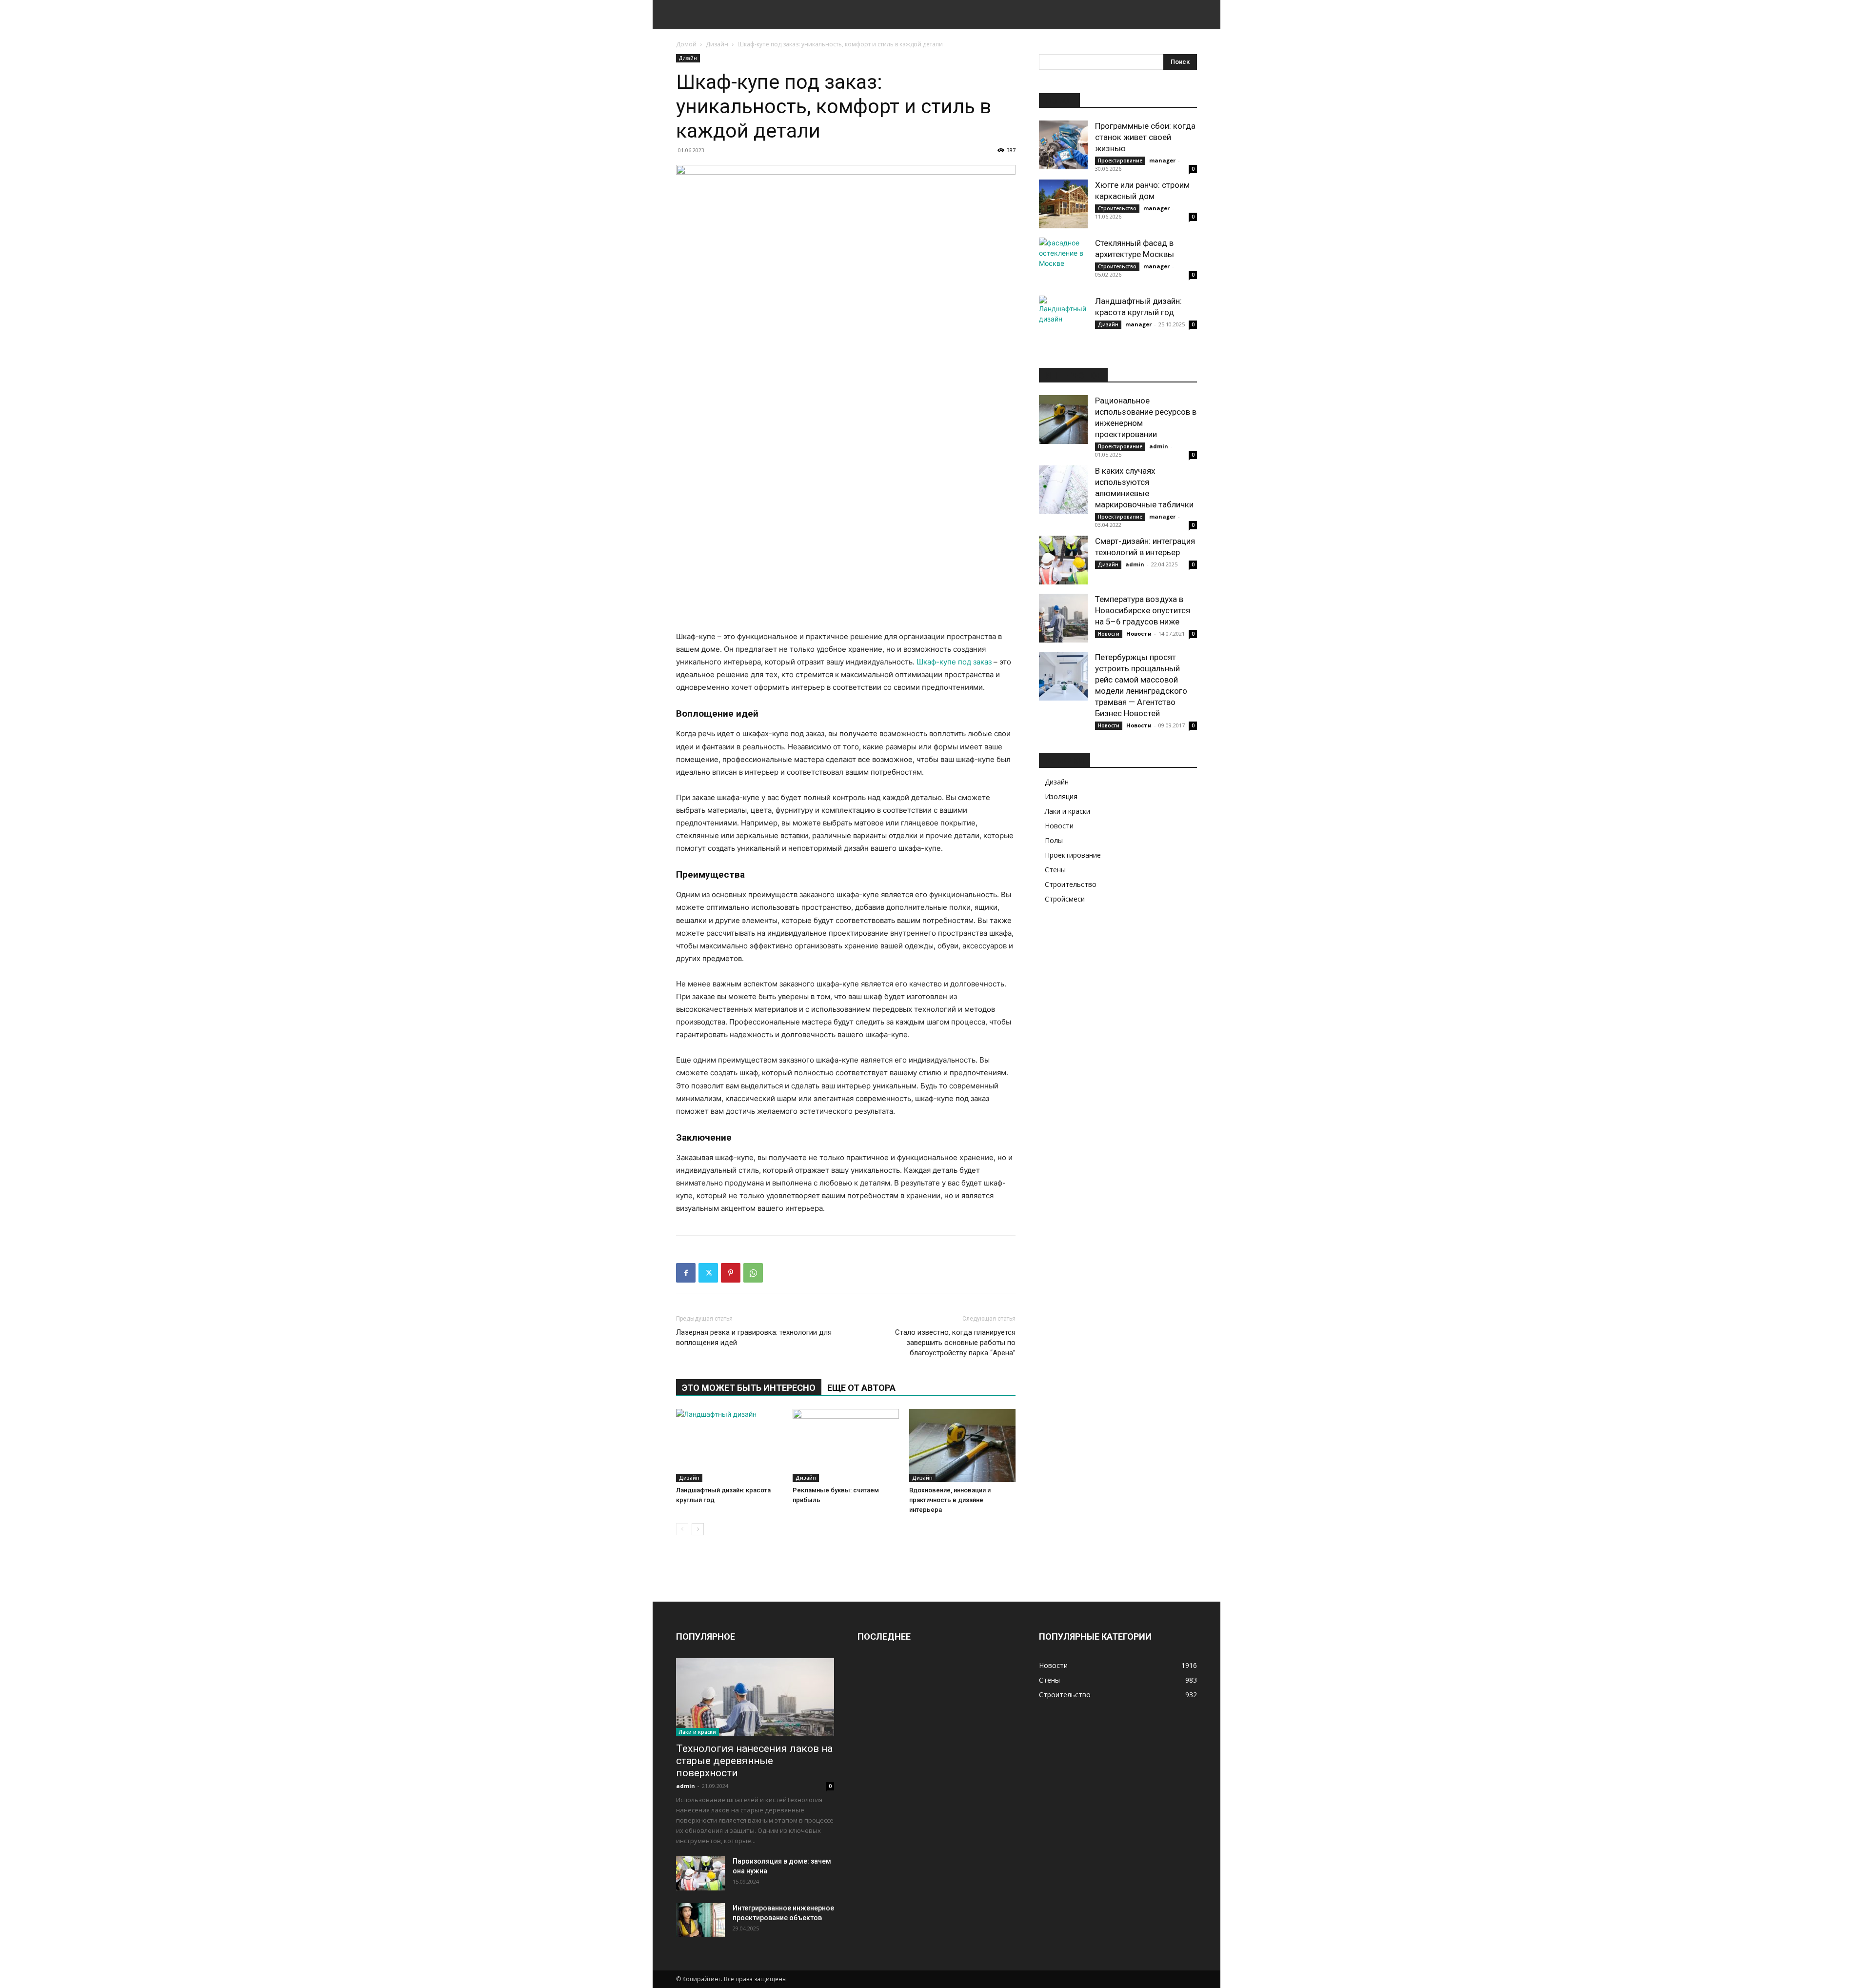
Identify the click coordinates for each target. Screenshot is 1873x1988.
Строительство (1117, 208)
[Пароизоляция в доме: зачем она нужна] (700, 1873)
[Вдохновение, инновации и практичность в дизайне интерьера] (962, 1446)
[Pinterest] (731, 1273)
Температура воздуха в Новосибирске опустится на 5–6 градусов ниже (1143, 610)
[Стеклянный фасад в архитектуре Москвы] (1063, 262)
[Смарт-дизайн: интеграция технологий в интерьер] (1063, 560)
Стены (1055, 870)
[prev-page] (682, 1529)
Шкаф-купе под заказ (954, 662)
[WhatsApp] (753, 1273)
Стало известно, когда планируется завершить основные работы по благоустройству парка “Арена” (955, 1343)
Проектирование (1120, 161)
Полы (1054, 840)
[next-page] (698, 1529)
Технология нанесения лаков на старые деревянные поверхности (754, 1761)
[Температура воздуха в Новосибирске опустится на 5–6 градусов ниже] (1063, 618)
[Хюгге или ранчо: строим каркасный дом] (1063, 204)
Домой (686, 44)
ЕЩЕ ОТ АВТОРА (861, 1388)
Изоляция (1061, 796)
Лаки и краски (1067, 811)
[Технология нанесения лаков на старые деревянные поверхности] (755, 1697)
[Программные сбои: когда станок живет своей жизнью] (1063, 145)
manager (1162, 160)
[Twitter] (708, 1273)
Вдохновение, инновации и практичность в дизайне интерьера (950, 1500)
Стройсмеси (1065, 899)
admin (1159, 446)
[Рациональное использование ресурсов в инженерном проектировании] (1063, 420)
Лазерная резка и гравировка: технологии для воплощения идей (754, 1337)
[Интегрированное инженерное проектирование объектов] (700, 1920)
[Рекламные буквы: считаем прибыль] (846, 1446)
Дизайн (717, 44)
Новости (1109, 634)
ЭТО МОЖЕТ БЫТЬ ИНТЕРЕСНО (749, 1388)
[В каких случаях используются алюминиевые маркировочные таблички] (1063, 490)
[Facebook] (686, 1273)
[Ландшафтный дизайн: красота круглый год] (729, 1446)
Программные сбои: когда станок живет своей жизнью (1145, 137)
